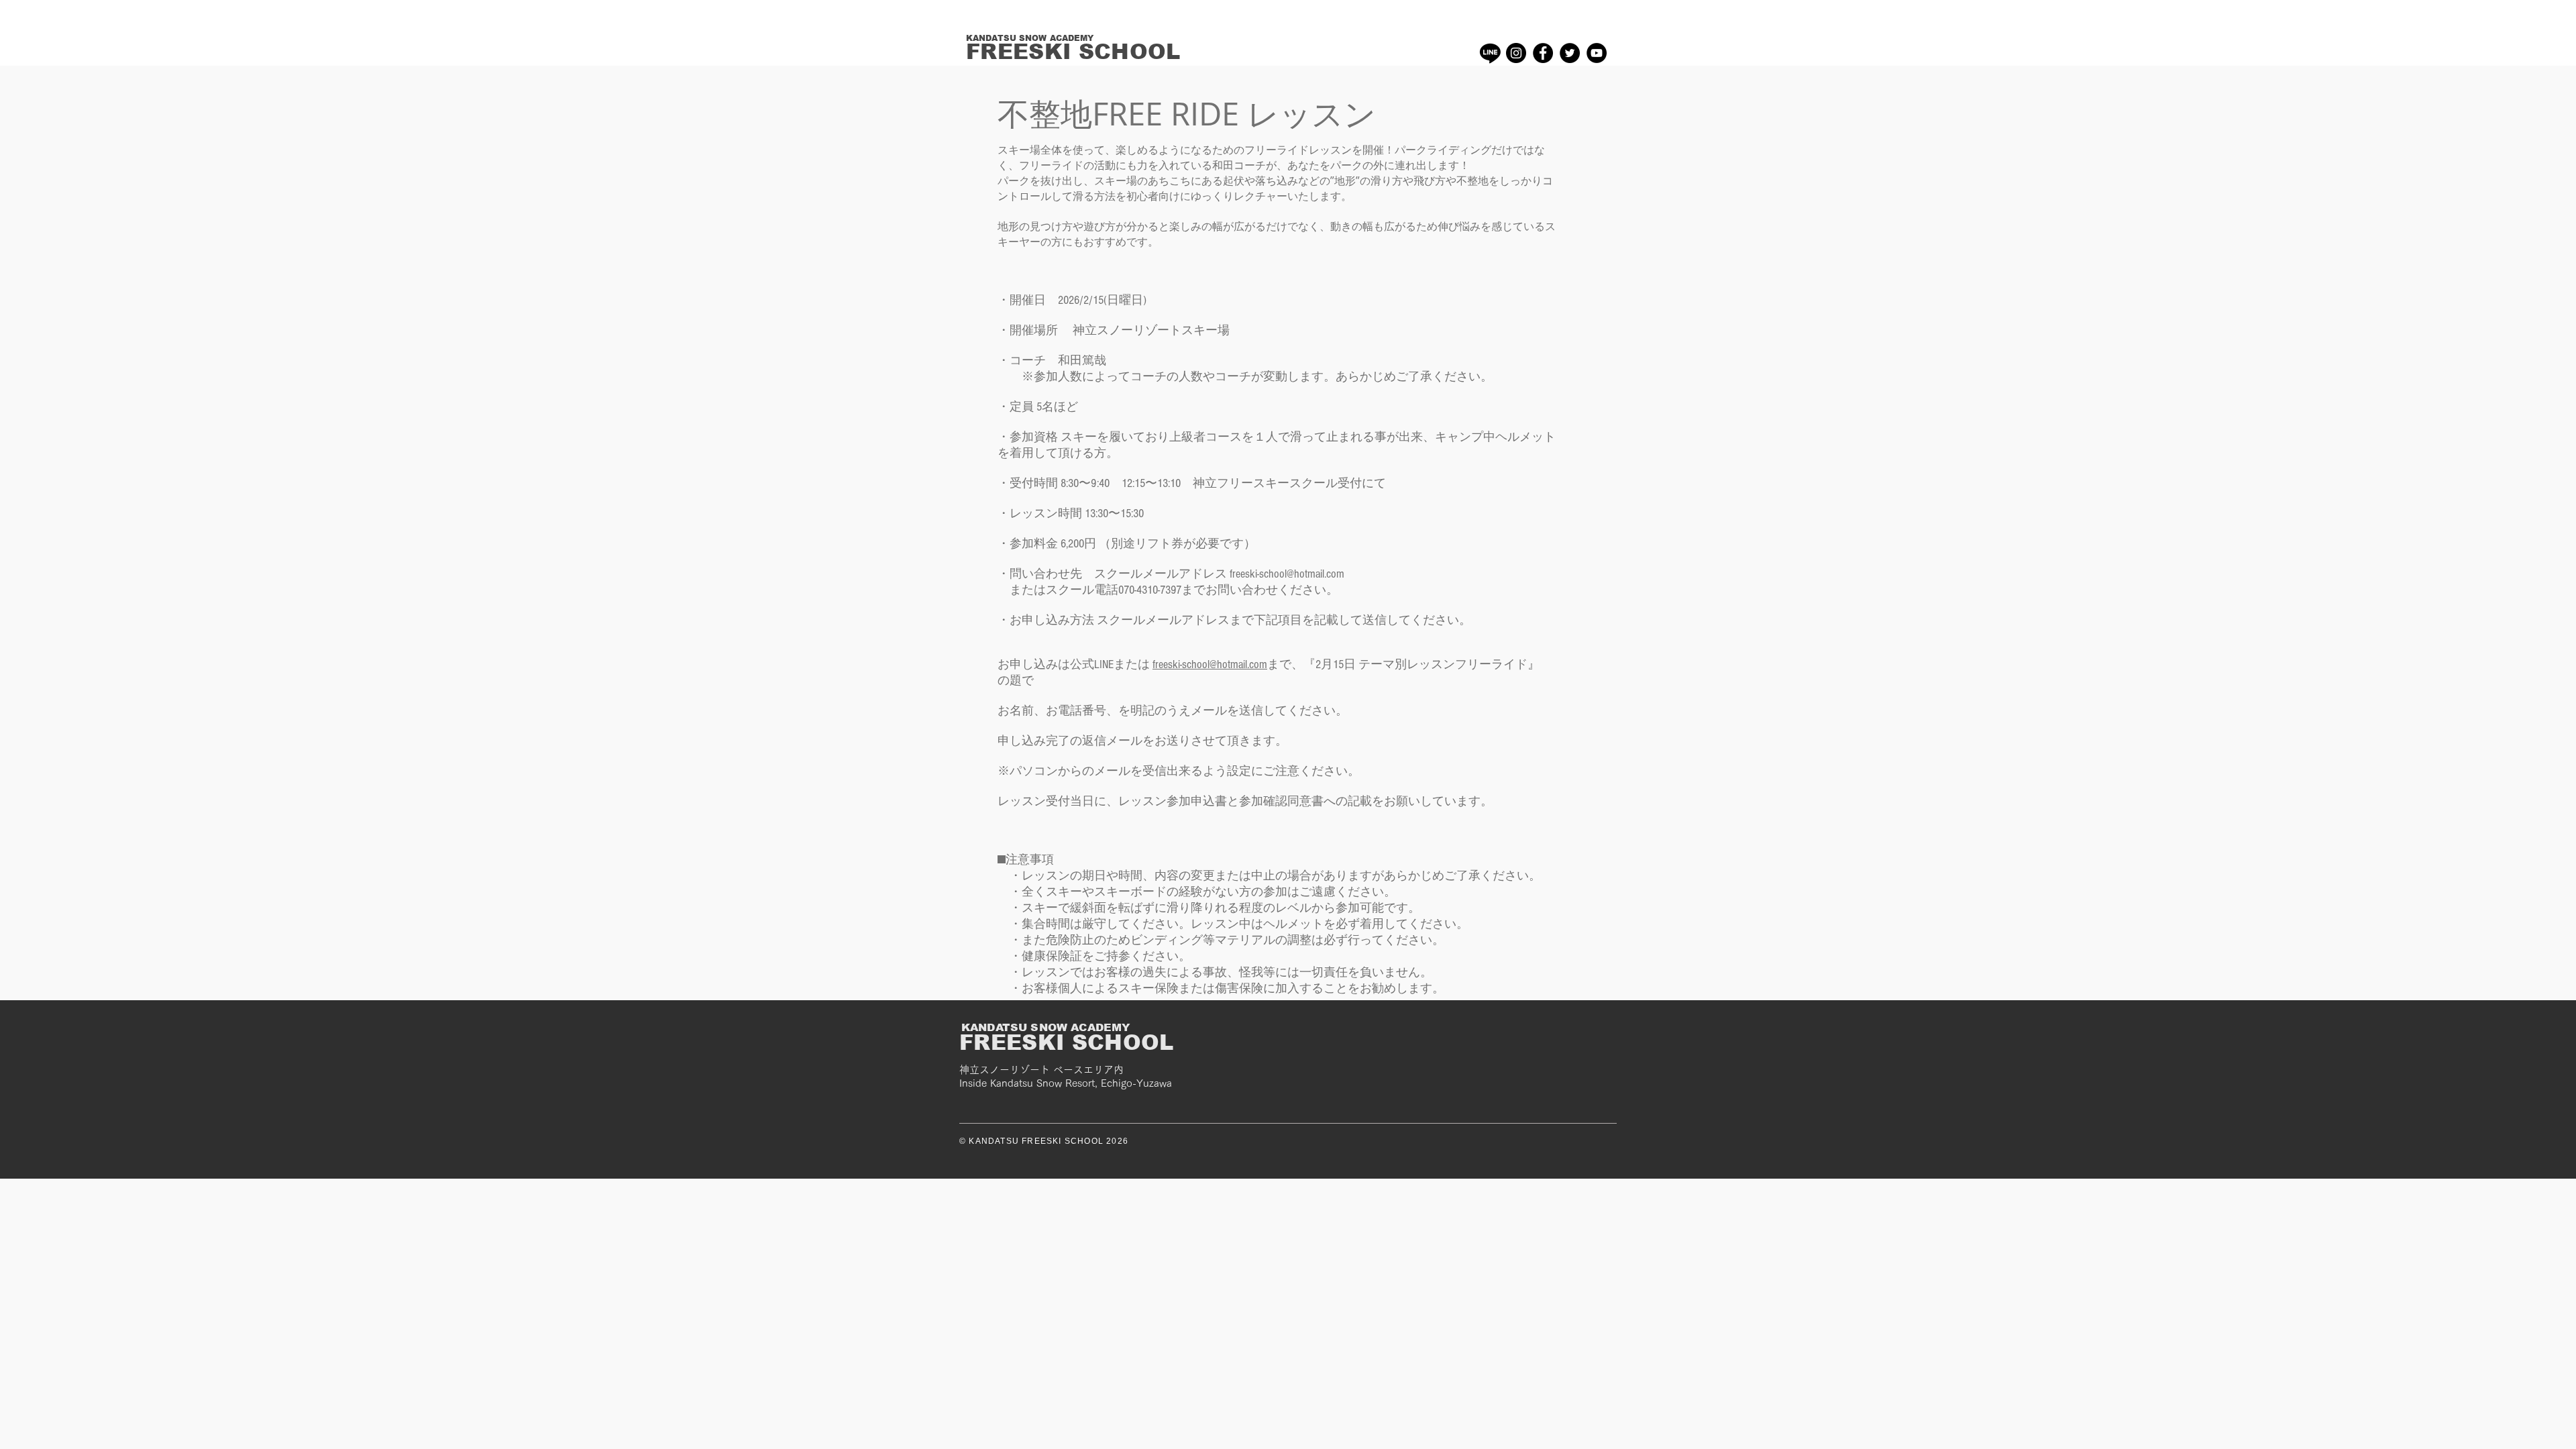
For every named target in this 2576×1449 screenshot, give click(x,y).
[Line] (1490, 53)
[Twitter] (1570, 53)
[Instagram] (1516, 53)
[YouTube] (1597, 53)
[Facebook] (1543, 53)
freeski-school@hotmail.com (1210, 664)
